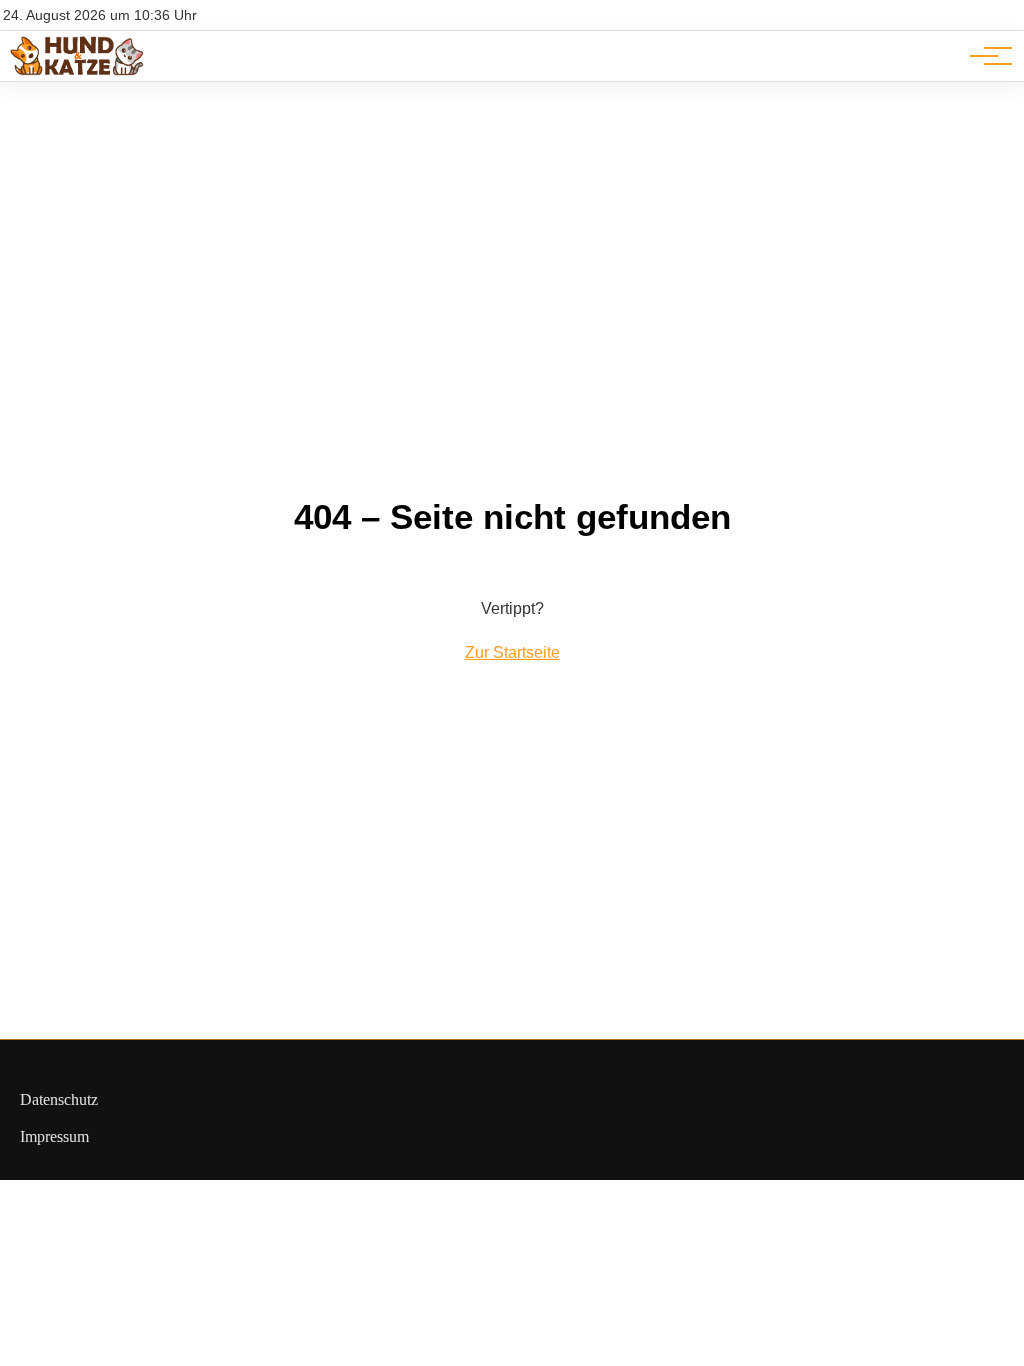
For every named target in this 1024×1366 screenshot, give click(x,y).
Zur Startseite (512, 652)
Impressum (54, 1136)
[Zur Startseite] (77, 70)
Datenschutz (59, 1099)
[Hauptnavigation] (984, 56)
